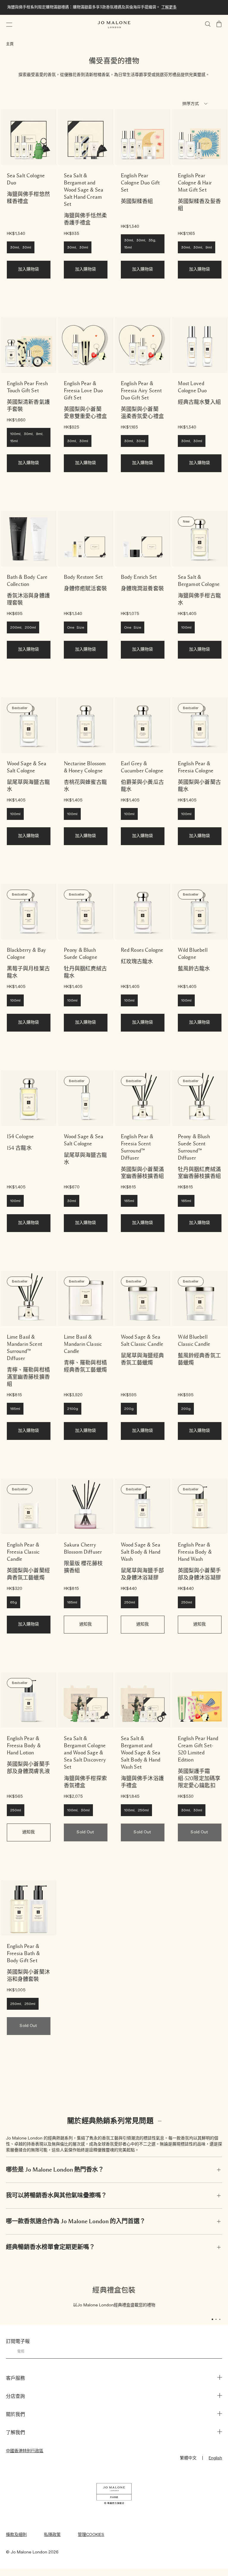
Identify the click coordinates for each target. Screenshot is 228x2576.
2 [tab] (218, 2320)
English (215, 2458)
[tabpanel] (114, 2297)
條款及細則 (16, 2535)
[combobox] (197, 105)
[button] (9, 25)
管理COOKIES (91, 2535)
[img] (219, 24)
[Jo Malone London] (114, 25)
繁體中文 (188, 2458)
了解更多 (169, 7)
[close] (219, 2170)
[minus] (160, 2121)
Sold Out (85, 1832)
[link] (29, 137)
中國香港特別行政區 (25, 2451)
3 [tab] (222, 2320)
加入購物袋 (29, 269)
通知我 (85, 1624)
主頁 (10, 44)
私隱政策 (52, 2535)
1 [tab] (214, 2320)
